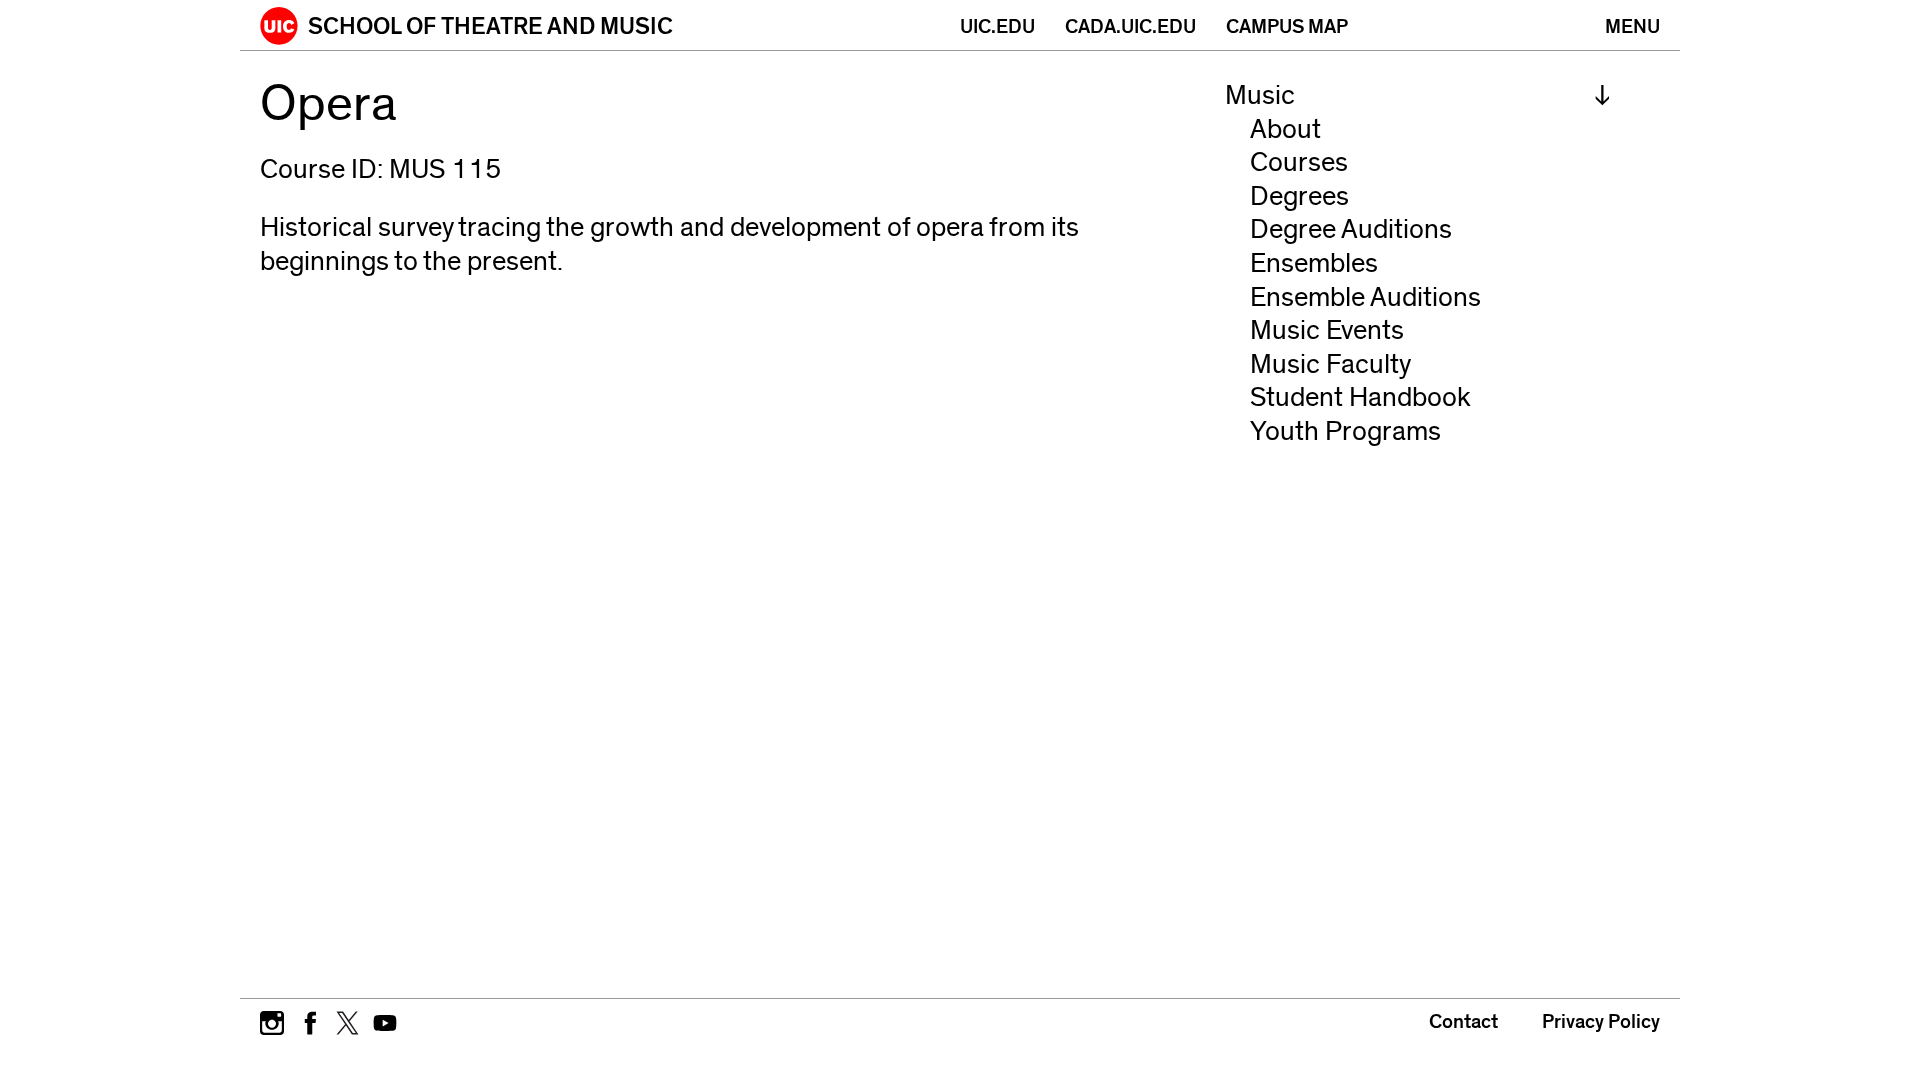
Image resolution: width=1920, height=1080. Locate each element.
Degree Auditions (1351, 229)
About (1285, 129)
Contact (1463, 1022)
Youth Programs (1345, 431)
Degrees (1299, 196)
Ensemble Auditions (1365, 297)
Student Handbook (1360, 397)
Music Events (1327, 330)
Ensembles (1314, 263)
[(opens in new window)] (272, 1021)
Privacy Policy (1601, 1022)
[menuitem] (1418, 96)
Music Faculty (1330, 364)
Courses (1299, 162)
